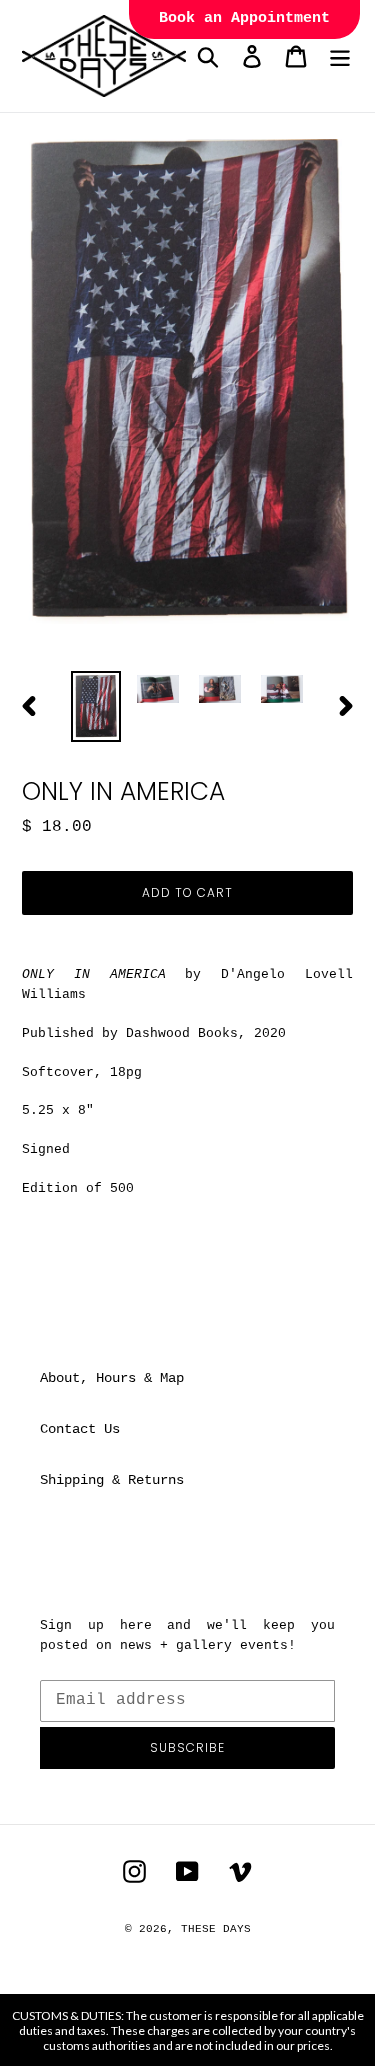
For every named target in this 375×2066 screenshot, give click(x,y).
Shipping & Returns (112, 1480)
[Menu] (340, 56)
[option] (96, 706)
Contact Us (80, 1429)
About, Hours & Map (112, 1378)
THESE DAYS (216, 1929)
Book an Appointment (244, 18)
